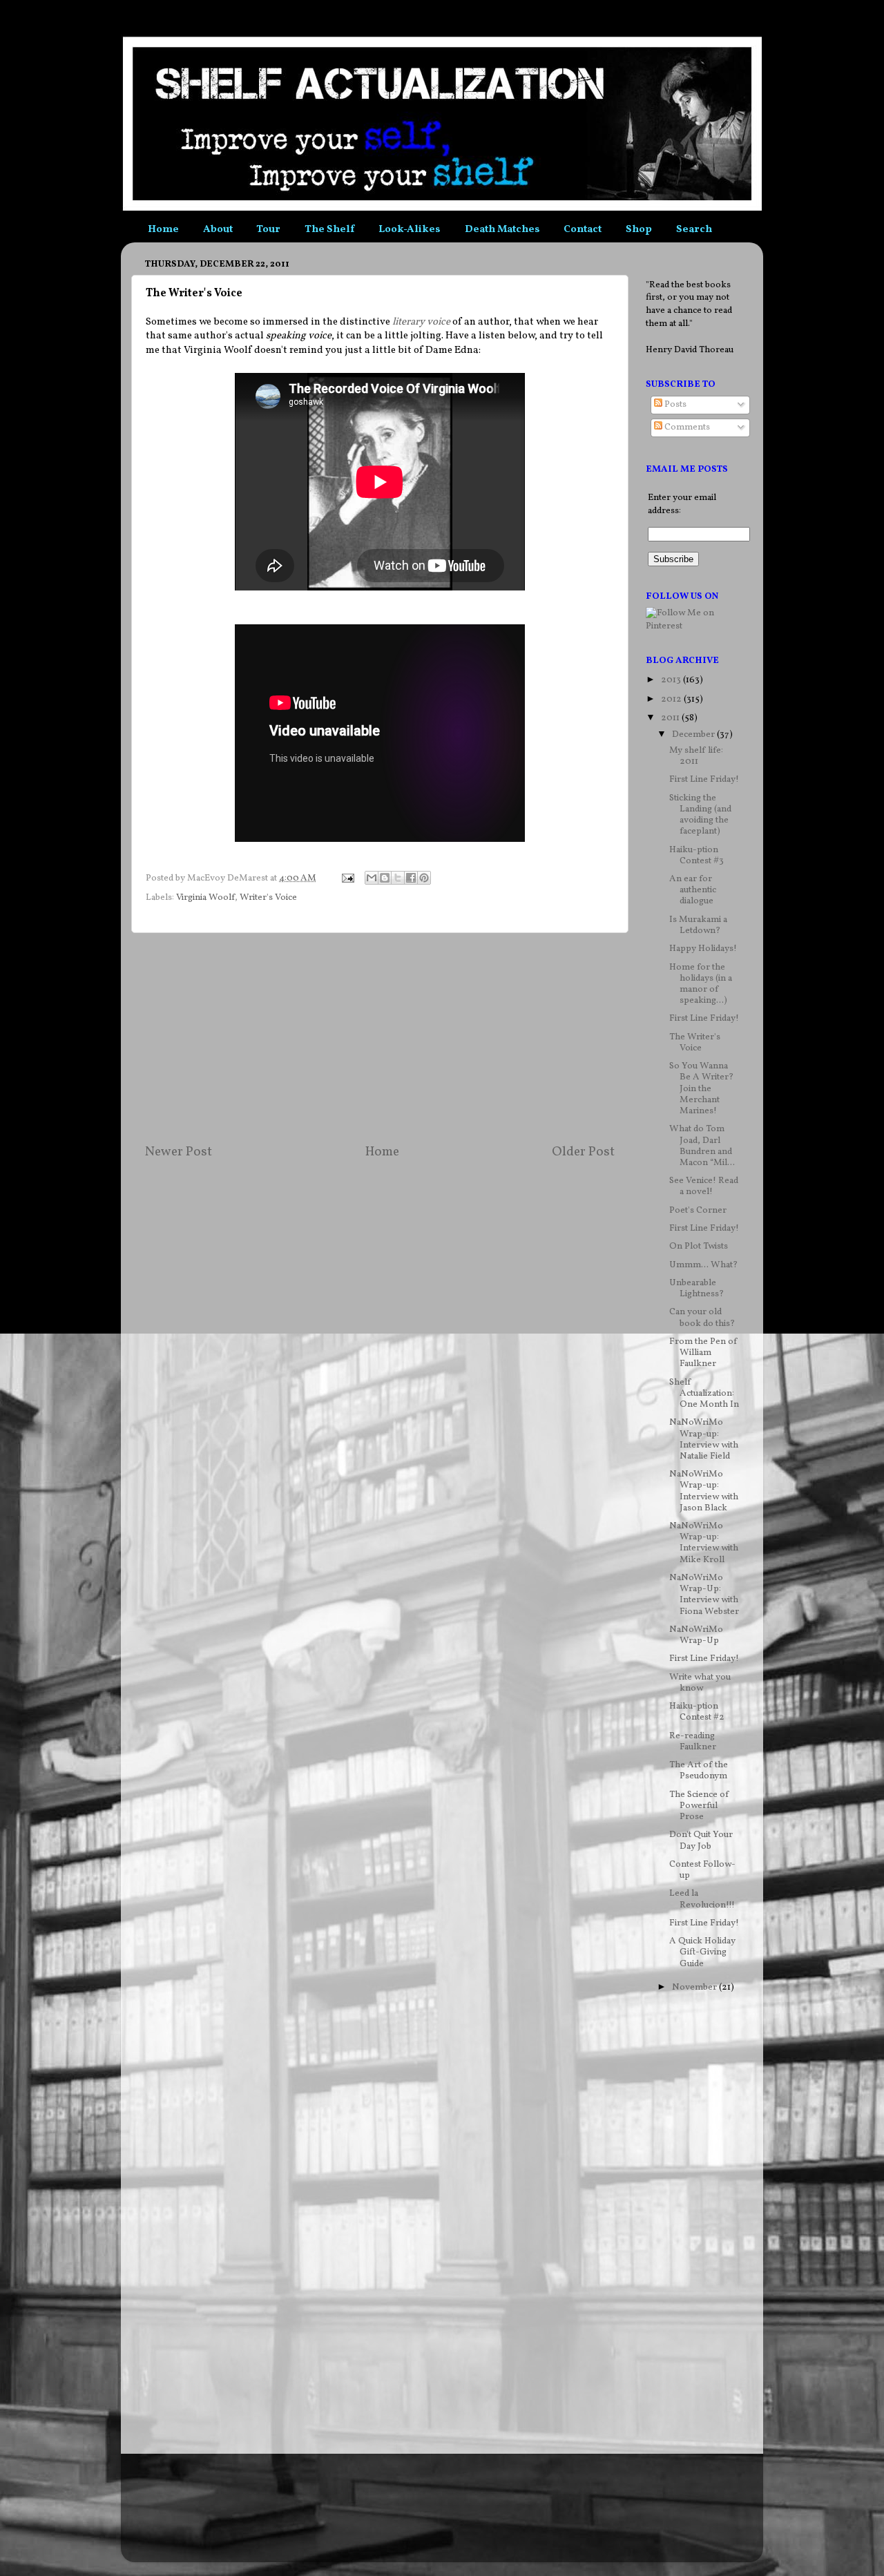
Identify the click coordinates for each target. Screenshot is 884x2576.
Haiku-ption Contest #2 (697, 1712)
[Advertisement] (380, 1038)
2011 (671, 718)
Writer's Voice (268, 897)
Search (694, 230)
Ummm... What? (703, 1265)
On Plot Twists (699, 1246)
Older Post (583, 1152)
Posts (674, 404)
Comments (686, 427)
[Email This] (372, 878)
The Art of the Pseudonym (699, 1770)
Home (163, 230)
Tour (268, 230)
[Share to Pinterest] (424, 878)
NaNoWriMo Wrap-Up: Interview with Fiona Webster (704, 1595)
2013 (672, 680)
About (218, 230)
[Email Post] (347, 878)
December (694, 734)
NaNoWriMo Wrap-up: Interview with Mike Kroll (704, 1543)
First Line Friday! (704, 779)
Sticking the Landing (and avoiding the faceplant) (700, 815)
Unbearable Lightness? (696, 1288)
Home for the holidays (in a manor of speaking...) (701, 984)
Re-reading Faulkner (693, 1741)
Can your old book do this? (702, 1317)
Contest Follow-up (702, 1870)
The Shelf (329, 230)
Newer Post (179, 1152)
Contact (583, 230)
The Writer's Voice (695, 1042)
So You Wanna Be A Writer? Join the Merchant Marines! (701, 1088)
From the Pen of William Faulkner (703, 1353)
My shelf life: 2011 (696, 756)
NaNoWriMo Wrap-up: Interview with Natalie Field (704, 1439)
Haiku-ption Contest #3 (696, 855)
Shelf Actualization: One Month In (704, 1393)
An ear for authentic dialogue (693, 890)
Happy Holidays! (703, 949)
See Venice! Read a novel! (704, 1186)
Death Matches (502, 230)
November (695, 1987)
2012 (672, 699)
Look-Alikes (410, 230)
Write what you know (700, 1683)
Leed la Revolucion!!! (702, 1899)
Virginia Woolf (205, 897)
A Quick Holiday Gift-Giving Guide (702, 1952)
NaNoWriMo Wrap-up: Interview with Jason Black (704, 1491)
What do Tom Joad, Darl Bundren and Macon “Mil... (702, 1146)
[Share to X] (398, 878)
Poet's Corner (698, 1210)
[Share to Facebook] (411, 878)
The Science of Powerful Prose (699, 1806)
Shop (639, 230)
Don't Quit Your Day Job (701, 1840)
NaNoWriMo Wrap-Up (696, 1635)
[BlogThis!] (385, 878)
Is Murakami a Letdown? (698, 925)
